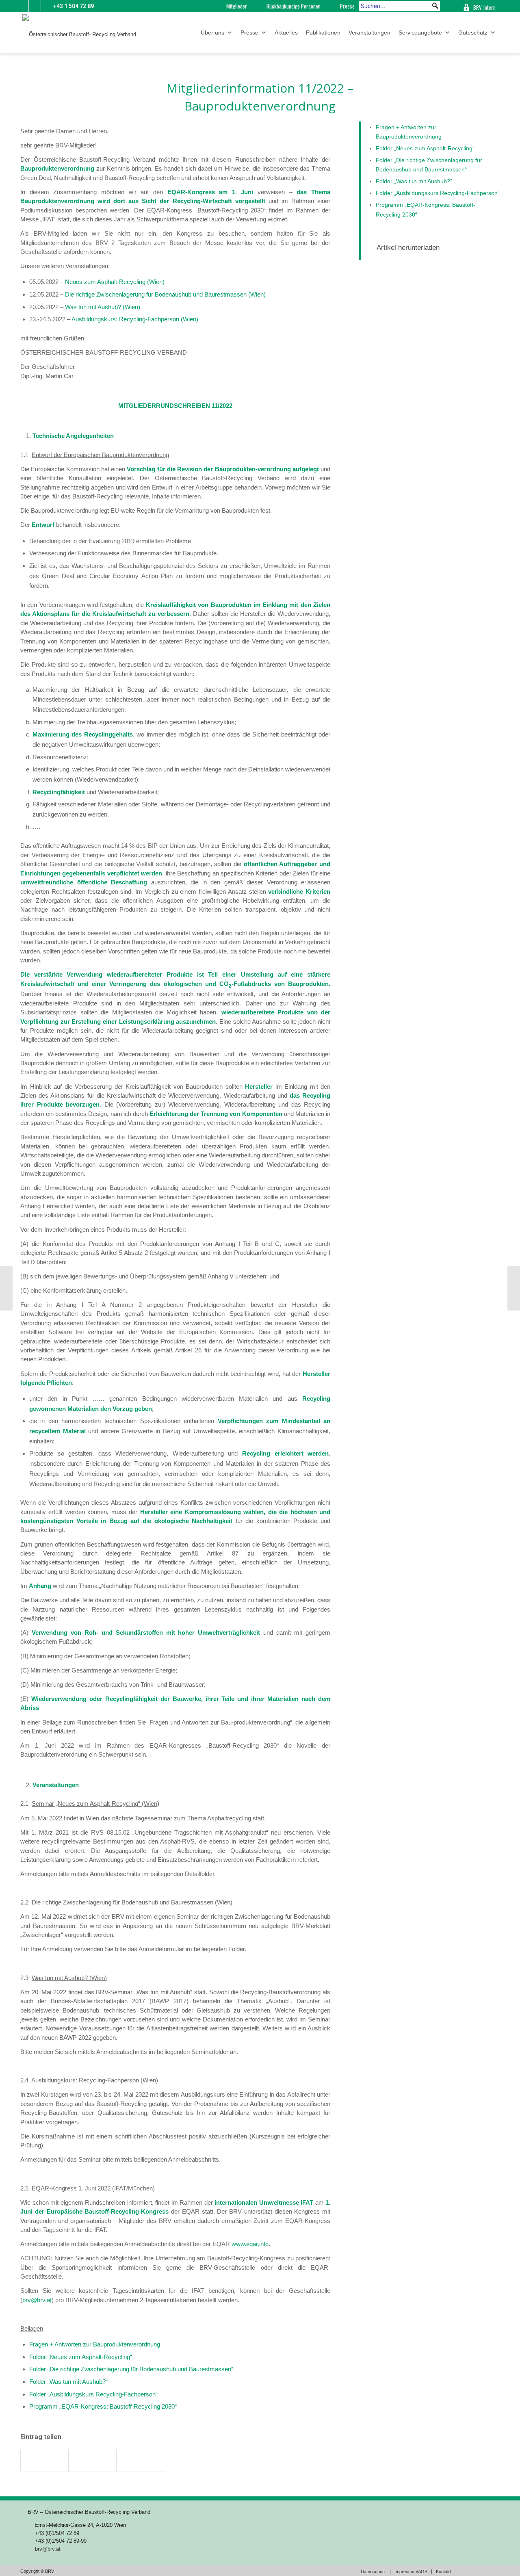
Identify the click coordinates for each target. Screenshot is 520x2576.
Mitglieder (237, 6)
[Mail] (23, 6)
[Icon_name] (35, 6)
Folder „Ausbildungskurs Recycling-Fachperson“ (93, 2394)
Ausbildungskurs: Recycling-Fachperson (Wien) (135, 319)
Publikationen (323, 32)
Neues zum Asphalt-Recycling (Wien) (115, 282)
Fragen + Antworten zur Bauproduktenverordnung (95, 2344)
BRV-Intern (484, 7)
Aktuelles (286, 32)
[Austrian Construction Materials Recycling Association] (449, 6)
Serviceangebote (420, 32)
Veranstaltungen (369, 32)
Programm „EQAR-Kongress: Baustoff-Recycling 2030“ (103, 2406)
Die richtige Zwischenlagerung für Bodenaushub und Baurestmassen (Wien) (165, 294)
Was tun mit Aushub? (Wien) (103, 307)
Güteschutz (473, 32)
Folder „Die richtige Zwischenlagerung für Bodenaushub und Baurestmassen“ (131, 2369)
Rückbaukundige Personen (294, 6)
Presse (347, 6)
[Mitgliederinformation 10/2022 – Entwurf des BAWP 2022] (6, 1288)
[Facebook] (47, 6)
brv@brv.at (37, 2300)
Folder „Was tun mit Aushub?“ (68, 2382)
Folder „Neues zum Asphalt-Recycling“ (81, 2357)
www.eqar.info (250, 2244)
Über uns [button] (212, 32)
